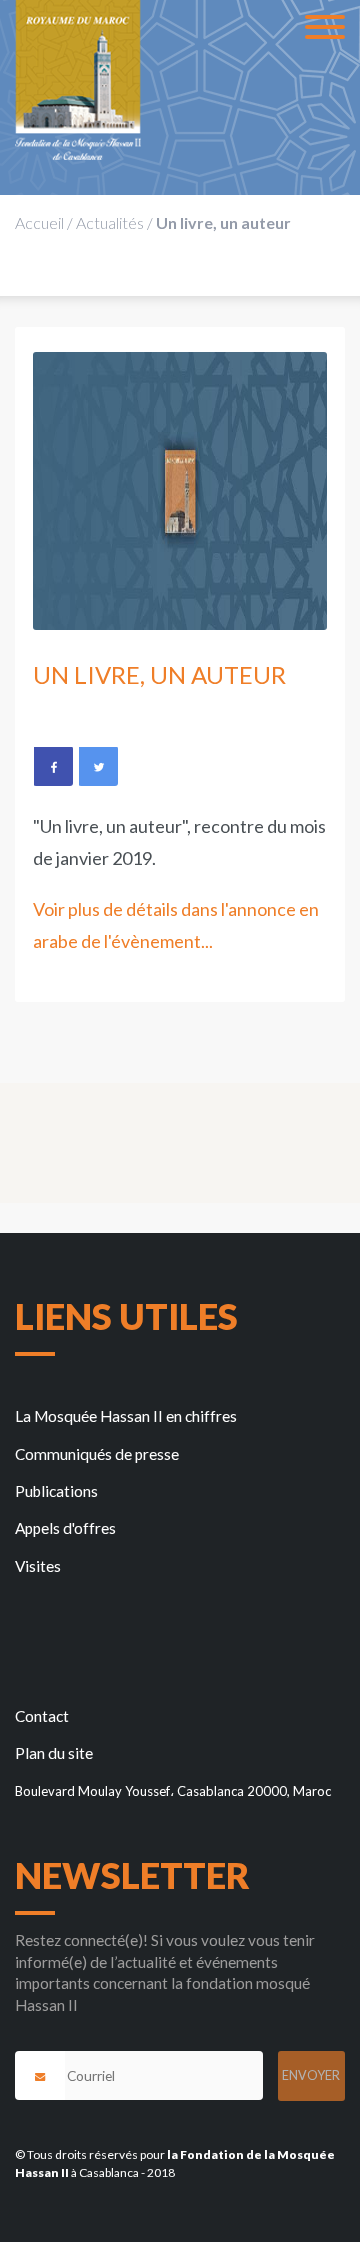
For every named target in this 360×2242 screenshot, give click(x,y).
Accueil (39, 222)
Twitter (98, 766)
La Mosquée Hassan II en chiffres (126, 1416)
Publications (56, 1491)
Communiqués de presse (97, 1454)
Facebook (53, 766)
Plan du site (54, 1753)
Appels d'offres (65, 1528)
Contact (42, 1716)
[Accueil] (78, 80)
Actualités (110, 222)
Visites (38, 1566)
